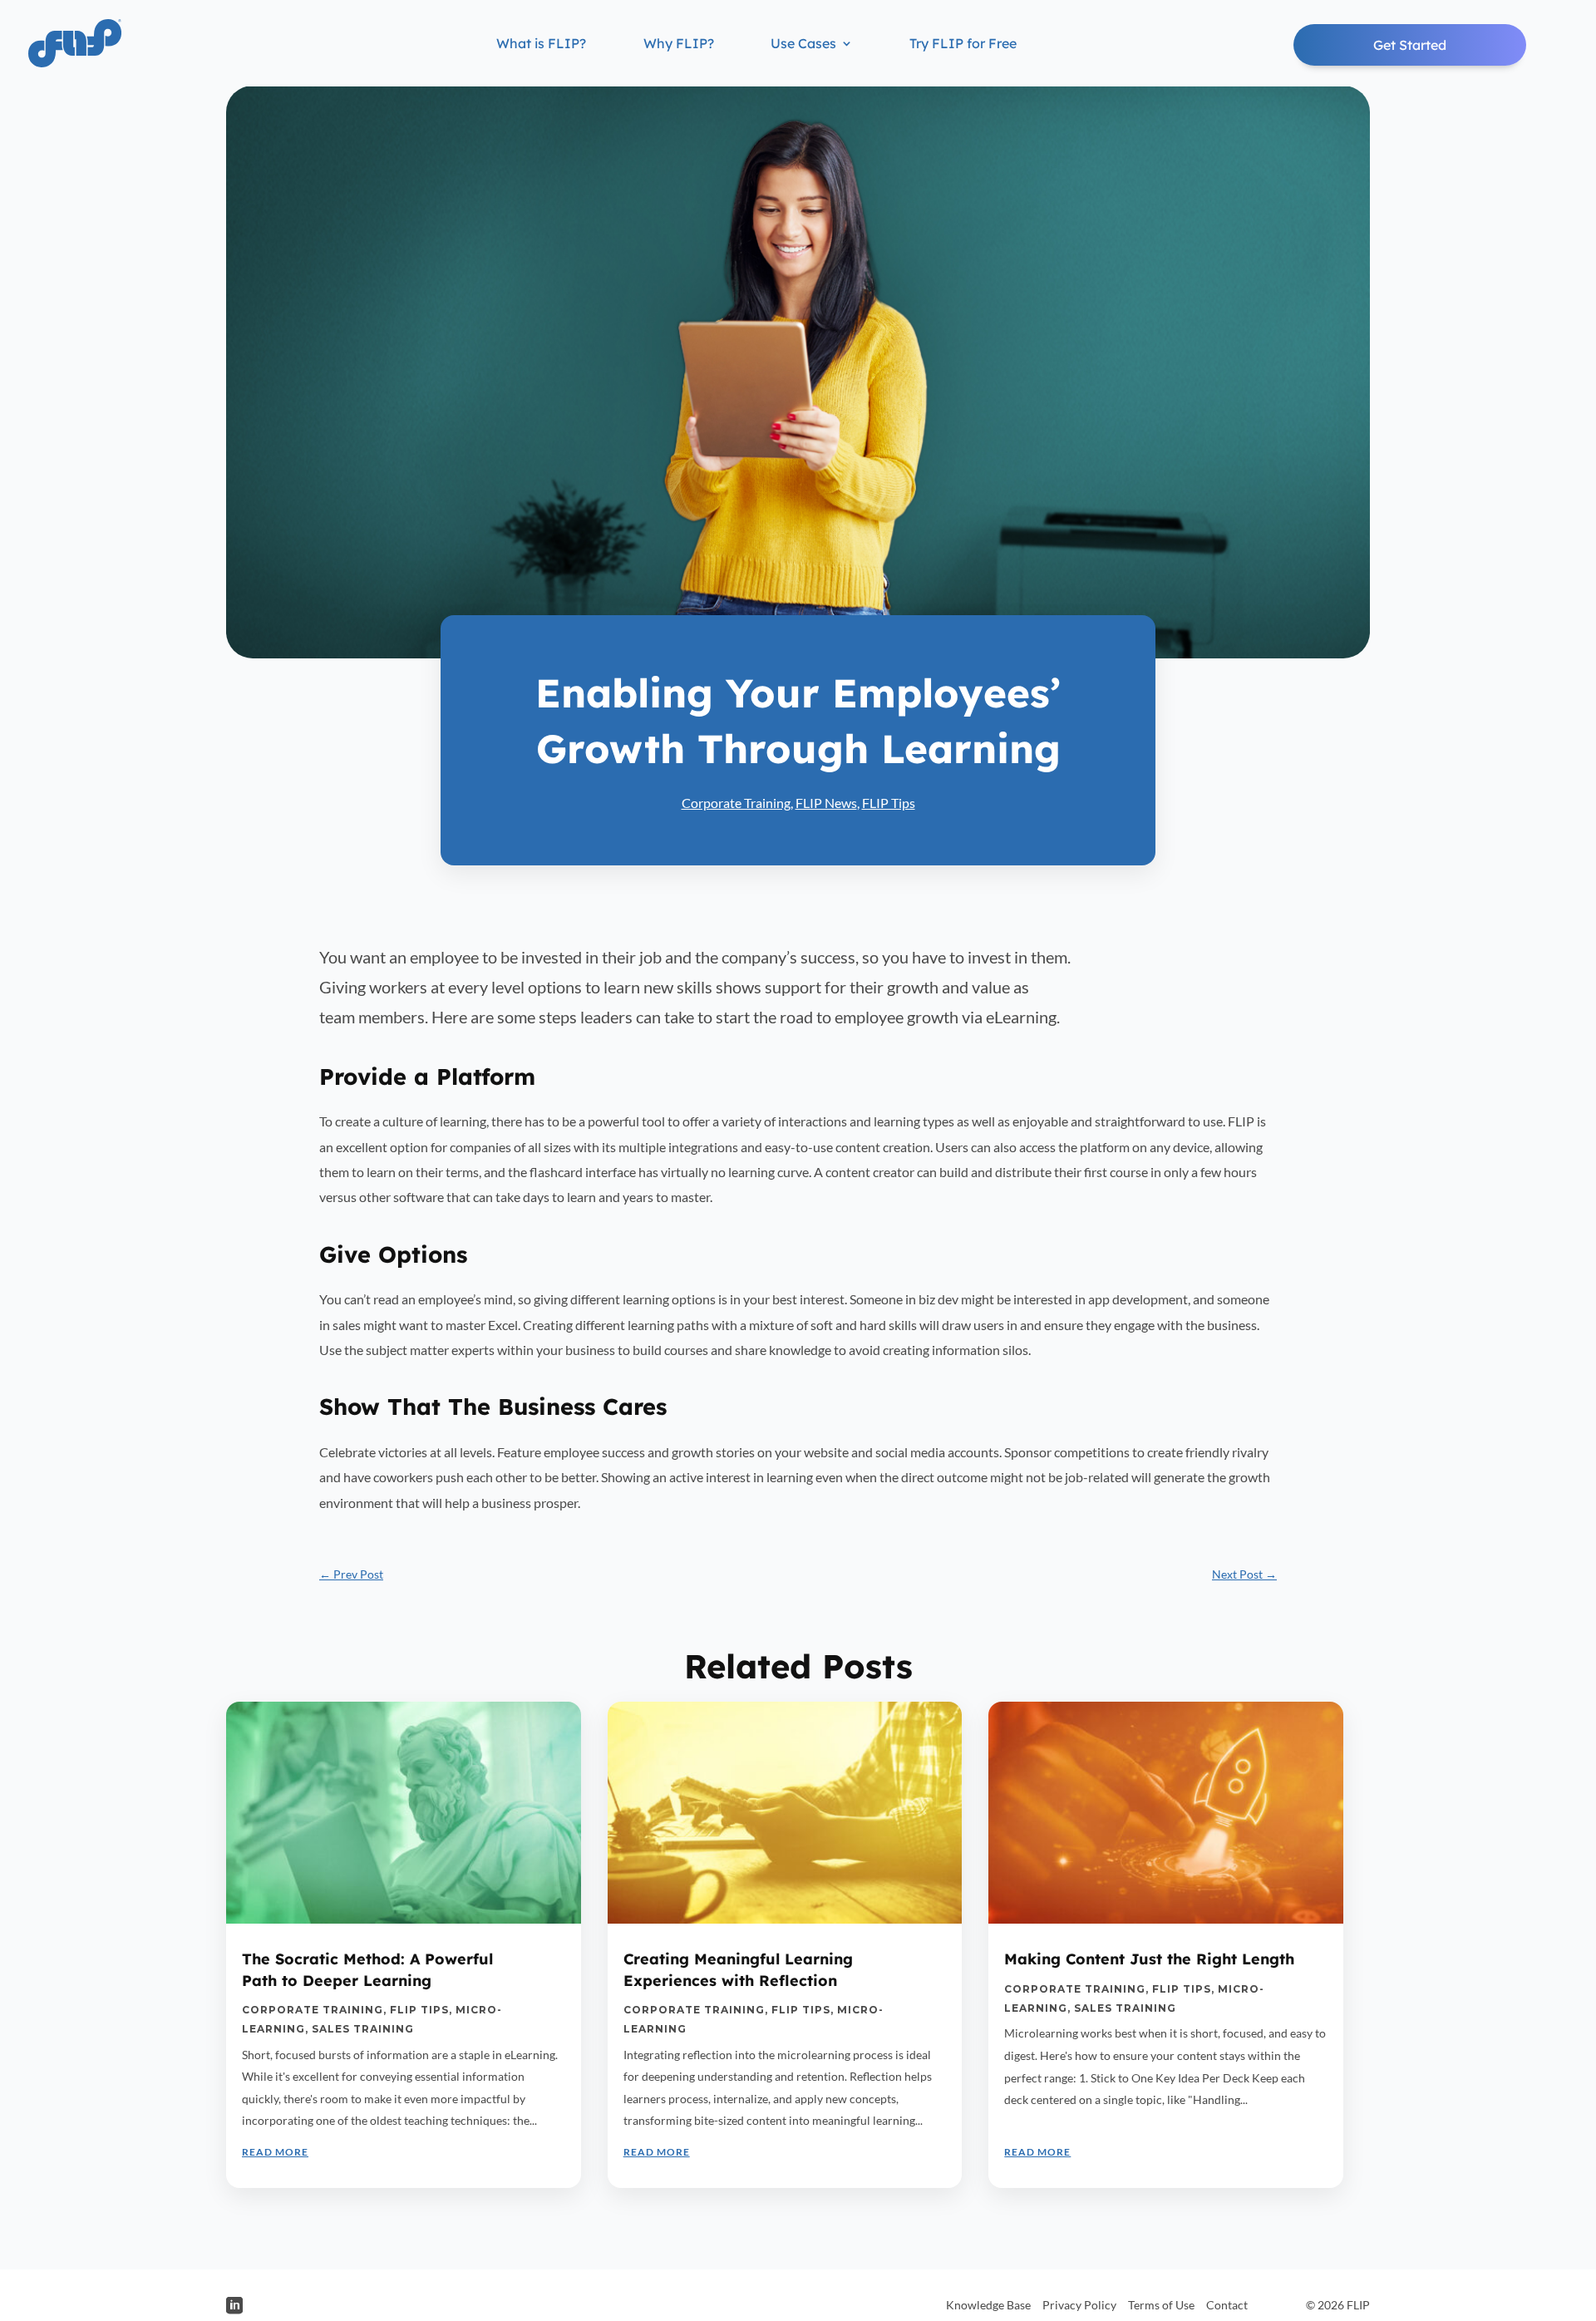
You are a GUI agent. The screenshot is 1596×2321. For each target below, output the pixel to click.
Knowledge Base (988, 2305)
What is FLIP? (541, 44)
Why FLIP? (679, 44)
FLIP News (826, 803)
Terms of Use (1161, 2305)
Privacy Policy (1079, 2305)
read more (275, 2152)
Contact (1227, 2305)
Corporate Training (736, 803)
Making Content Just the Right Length (1149, 1959)
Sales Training (363, 2029)
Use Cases (803, 44)
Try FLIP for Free (963, 44)
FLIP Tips (889, 803)
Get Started (1410, 45)
